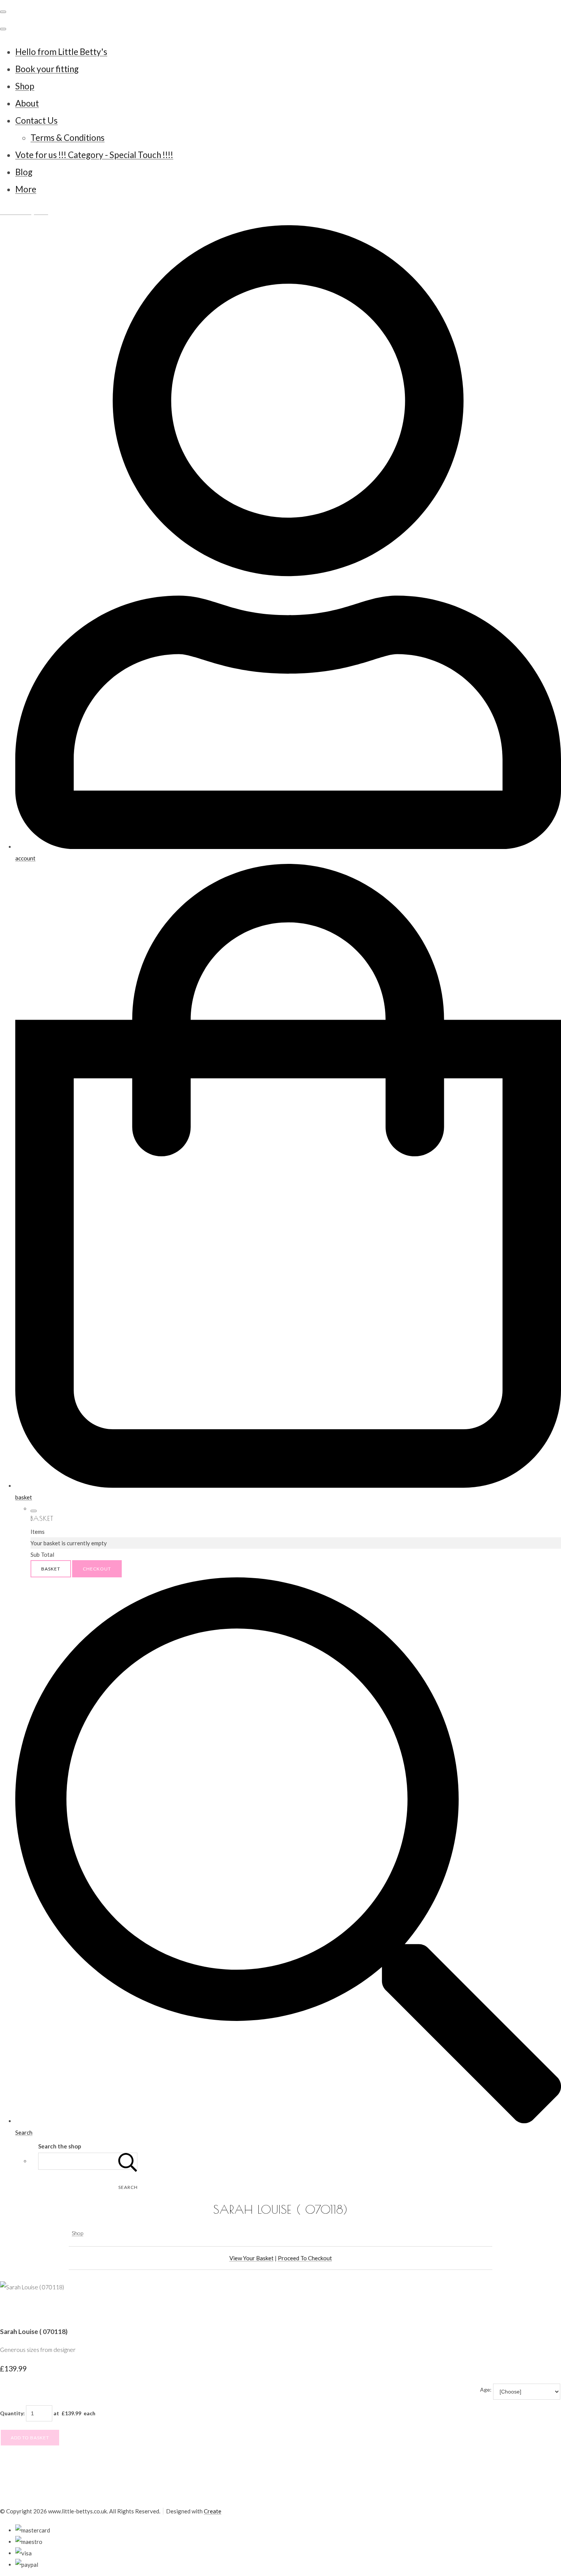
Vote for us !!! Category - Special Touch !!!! (94, 155)
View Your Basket (251, 2258)
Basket (51, 1569)
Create (213, 2511)
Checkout (97, 1569)
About (27, 103)
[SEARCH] (128, 2161)
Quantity (12, 2413)
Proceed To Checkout (305, 2258)
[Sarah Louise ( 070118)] (11, 2310)
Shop (25, 86)
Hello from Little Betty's (61, 52)
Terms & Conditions (68, 138)
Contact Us (36, 120)
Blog (24, 172)
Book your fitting (47, 69)
